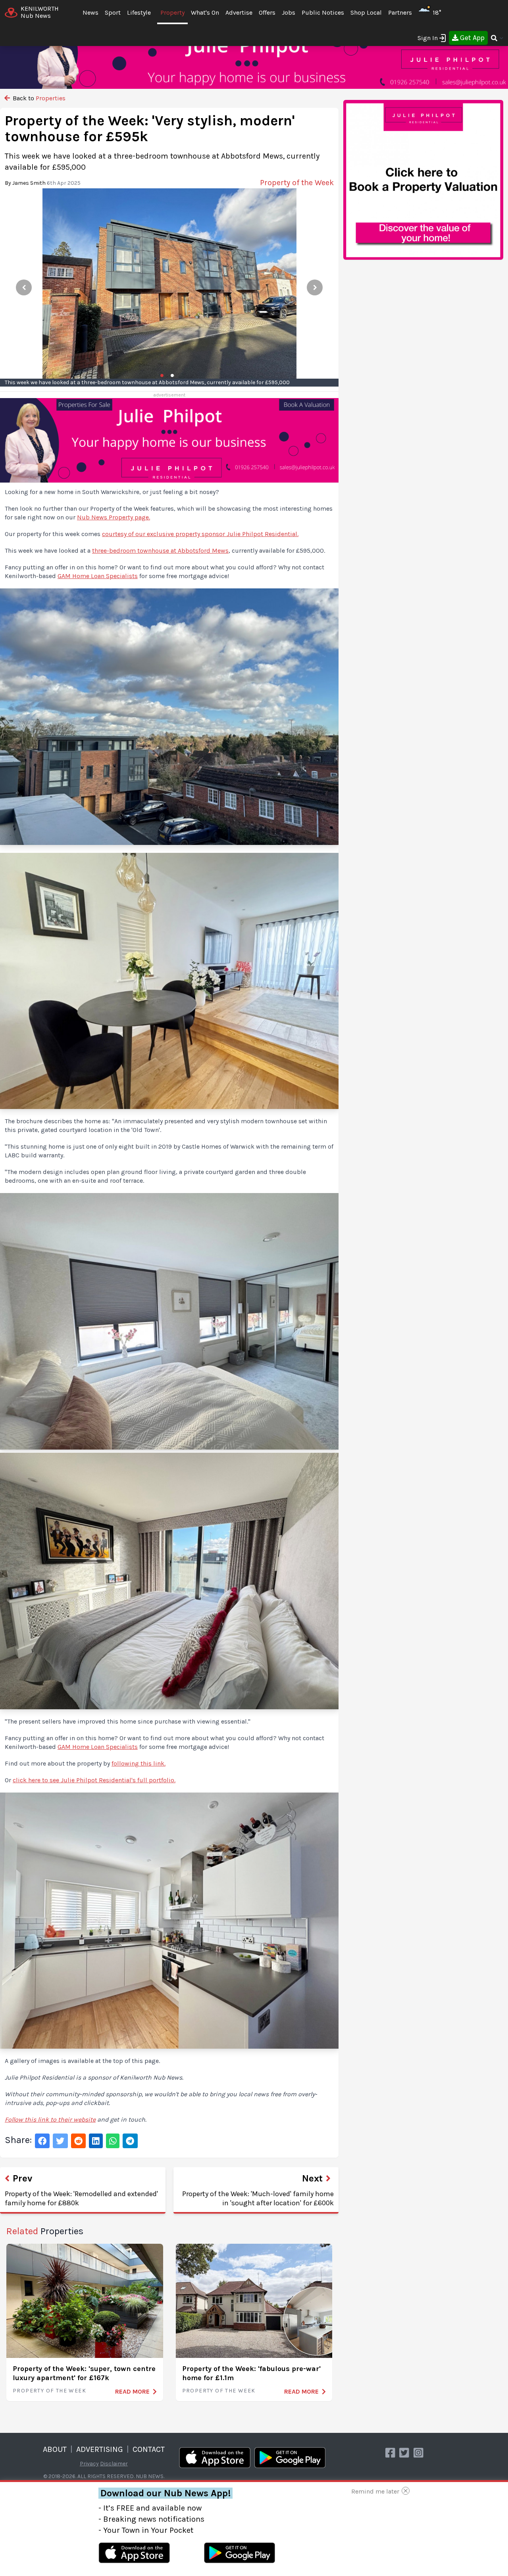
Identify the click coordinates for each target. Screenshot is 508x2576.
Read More (132, 2391)
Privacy (89, 2464)
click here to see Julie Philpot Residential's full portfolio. (94, 1780)
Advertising (100, 2449)
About (55, 2449)
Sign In (428, 38)
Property (172, 12)
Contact (149, 2449)
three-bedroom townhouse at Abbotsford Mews (160, 551)
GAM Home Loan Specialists (98, 576)
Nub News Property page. (114, 517)
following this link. (139, 1763)
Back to (38, 98)
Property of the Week (49, 2391)
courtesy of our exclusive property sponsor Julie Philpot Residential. (200, 534)
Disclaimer (114, 2464)
